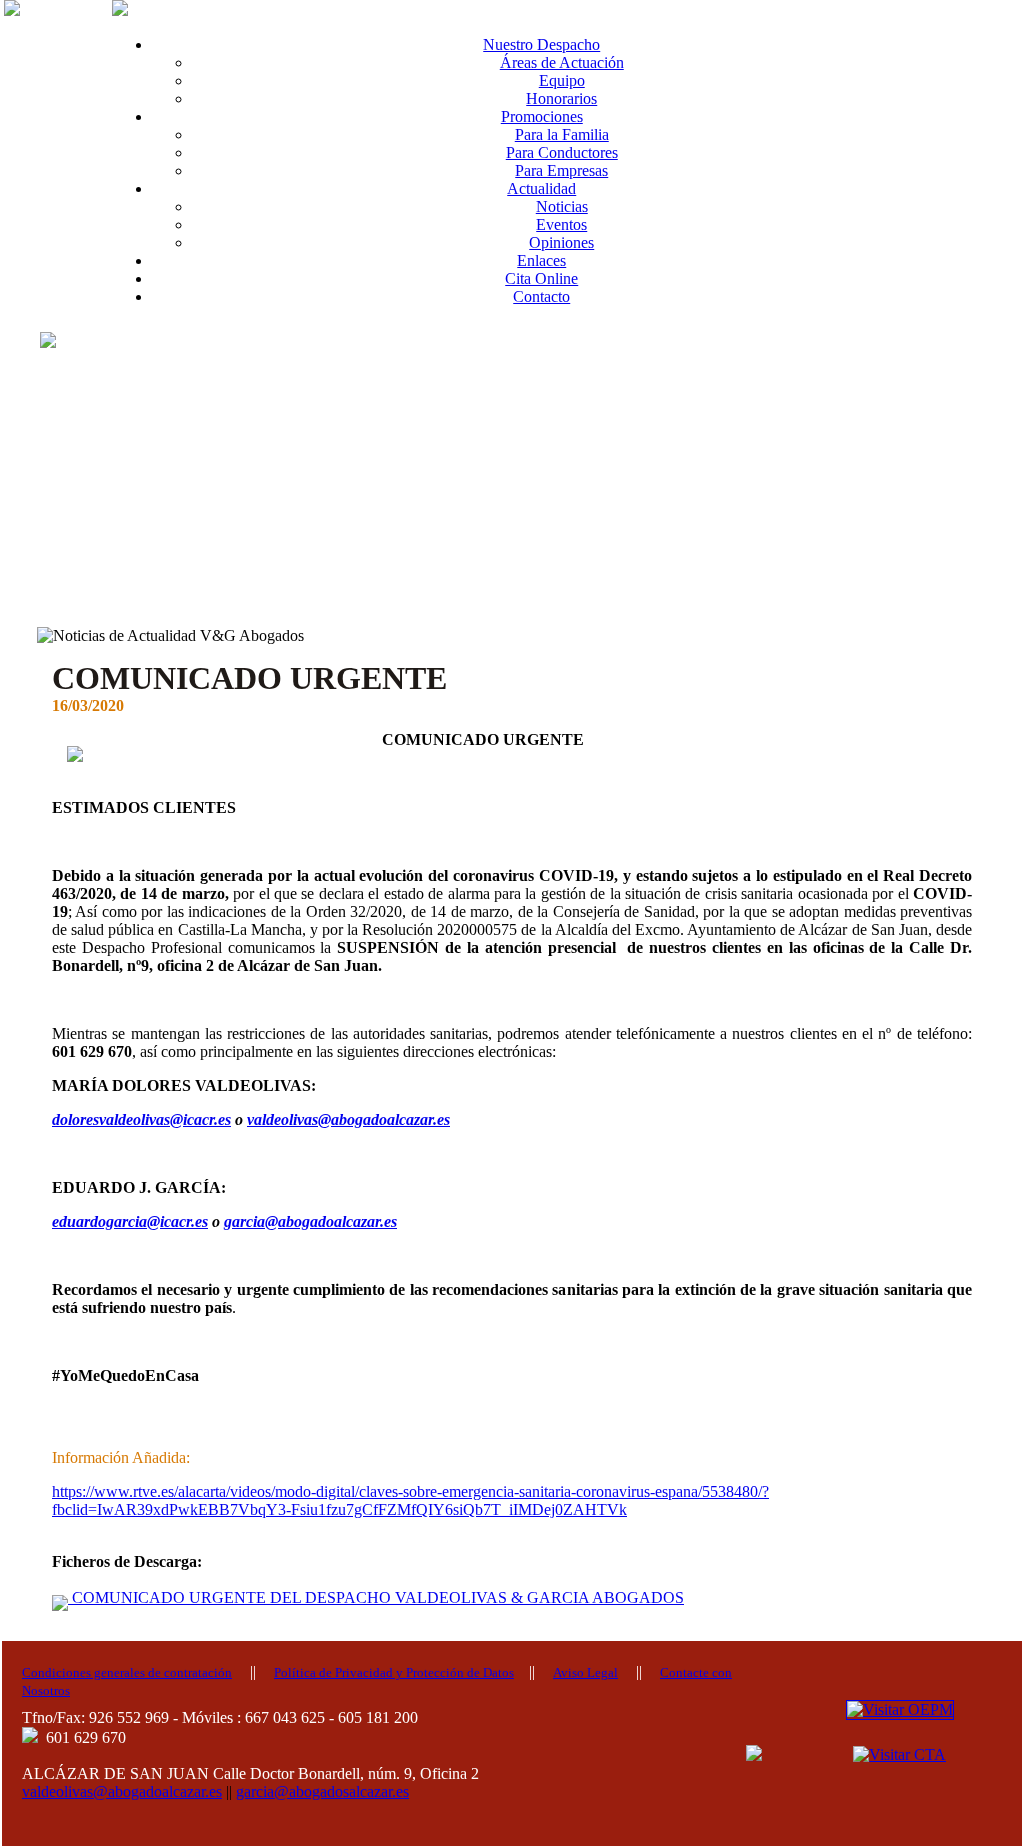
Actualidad (541, 188)
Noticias (562, 206)
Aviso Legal (585, 1672)
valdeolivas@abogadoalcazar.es (348, 1119)
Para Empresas (561, 170)
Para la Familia (562, 134)
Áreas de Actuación (562, 62)
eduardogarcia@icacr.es (130, 1221)
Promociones (542, 116)
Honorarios (561, 98)
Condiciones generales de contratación (127, 1672)
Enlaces (541, 260)
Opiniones (561, 242)
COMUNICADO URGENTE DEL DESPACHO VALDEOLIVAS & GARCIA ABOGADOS (376, 1597)
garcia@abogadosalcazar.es (322, 1791)
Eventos (561, 224)
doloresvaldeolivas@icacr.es (141, 1119)
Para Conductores (562, 152)
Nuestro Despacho (541, 44)
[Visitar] (900, 1708)
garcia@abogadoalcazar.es (310, 1221)
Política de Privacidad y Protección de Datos (394, 1672)
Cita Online (541, 278)
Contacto (541, 296)
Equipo (562, 80)
